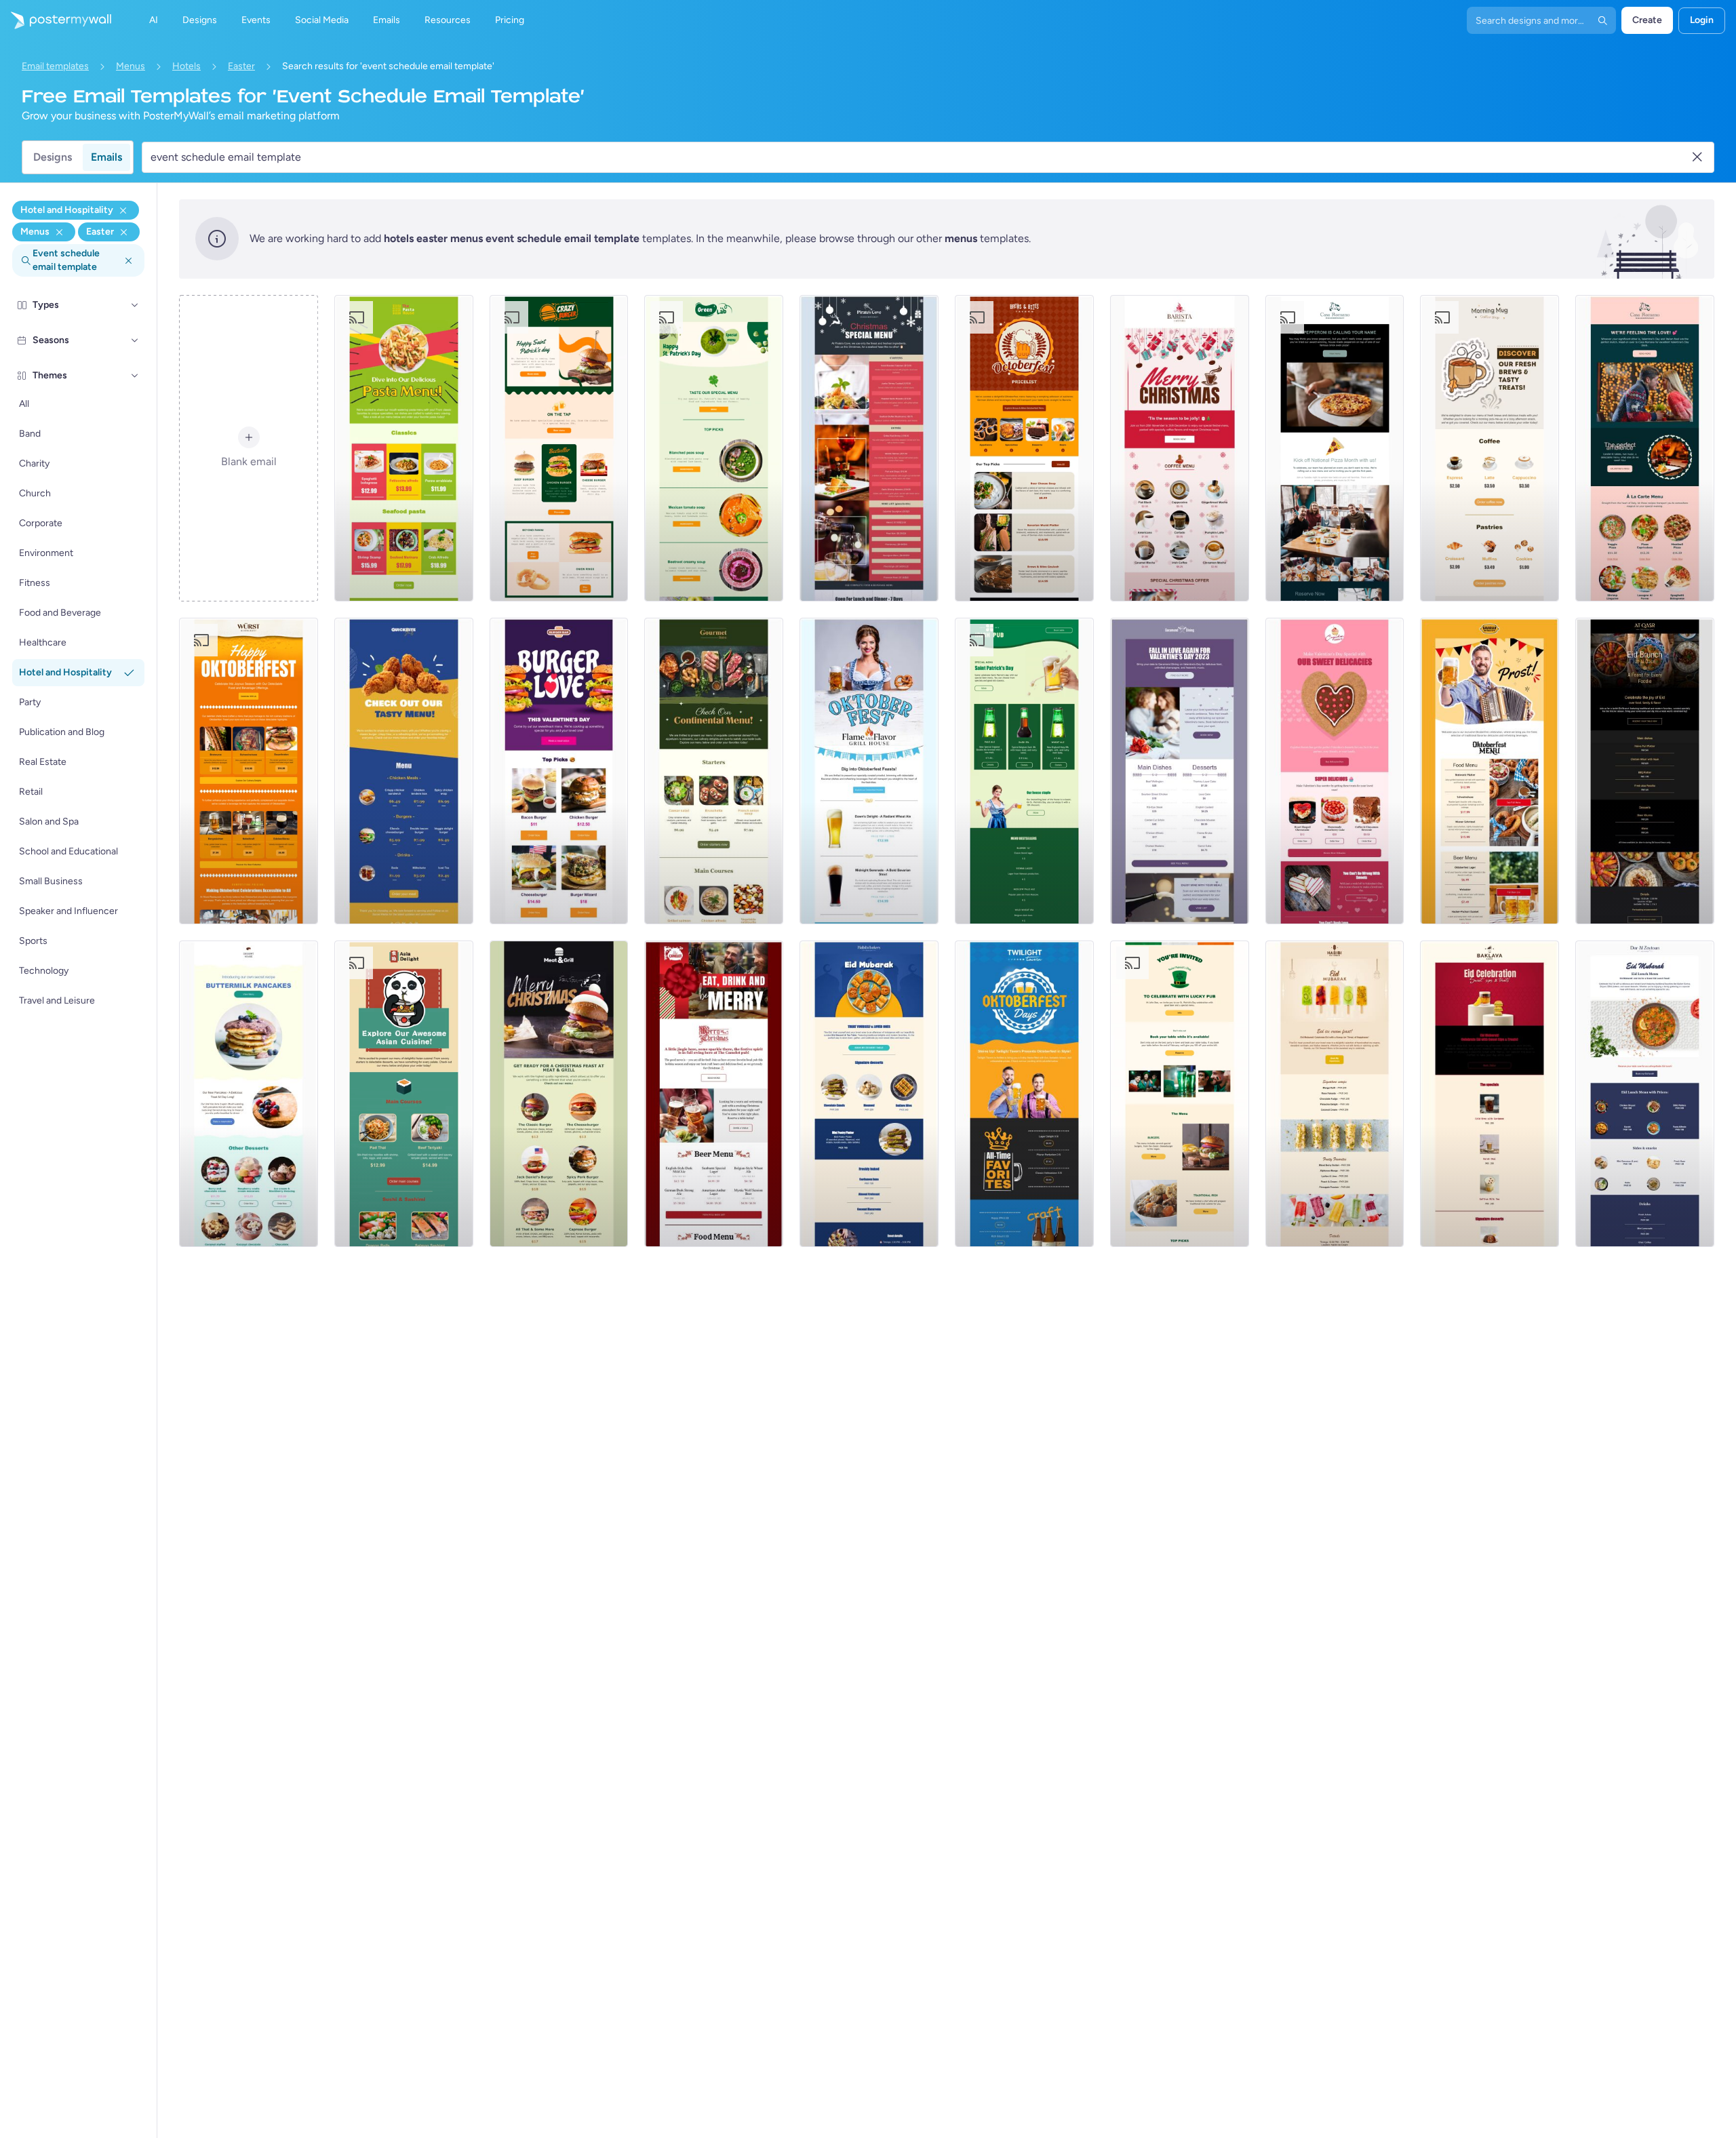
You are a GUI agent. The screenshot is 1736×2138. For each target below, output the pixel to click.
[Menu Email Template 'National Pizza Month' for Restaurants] (1335, 448)
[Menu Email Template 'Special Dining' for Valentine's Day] (1180, 771)
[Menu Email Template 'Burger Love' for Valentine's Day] (559, 771)
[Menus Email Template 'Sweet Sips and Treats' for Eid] (1490, 1094)
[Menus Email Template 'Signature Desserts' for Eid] (869, 1094)
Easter (241, 66)
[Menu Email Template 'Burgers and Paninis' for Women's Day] (559, 448)
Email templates (55, 66)
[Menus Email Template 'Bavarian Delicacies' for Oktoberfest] (1490, 771)
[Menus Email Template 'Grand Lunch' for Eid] (1645, 1094)
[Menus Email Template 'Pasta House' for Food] (404, 448)
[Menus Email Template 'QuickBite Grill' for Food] (404, 771)
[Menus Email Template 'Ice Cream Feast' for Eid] (1335, 1094)
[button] (135, 305)
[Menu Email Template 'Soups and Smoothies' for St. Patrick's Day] (714, 448)
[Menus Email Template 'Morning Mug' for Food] (1490, 448)
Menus (131, 66)
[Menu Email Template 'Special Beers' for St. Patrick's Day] (1024, 771)
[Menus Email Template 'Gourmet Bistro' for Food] (714, 771)
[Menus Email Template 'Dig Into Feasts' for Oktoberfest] (869, 771)
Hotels (186, 66)
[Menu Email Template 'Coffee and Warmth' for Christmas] (1180, 448)
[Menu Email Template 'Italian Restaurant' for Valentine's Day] (1645, 448)
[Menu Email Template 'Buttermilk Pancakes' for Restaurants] (249, 1094)
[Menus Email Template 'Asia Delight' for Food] (404, 1094)
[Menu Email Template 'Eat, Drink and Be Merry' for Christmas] (714, 1094)
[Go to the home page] (56, 20)
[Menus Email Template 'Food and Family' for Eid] (1645, 771)
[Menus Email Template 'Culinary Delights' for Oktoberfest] (249, 771)
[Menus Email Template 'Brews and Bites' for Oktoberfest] (1024, 448)
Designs (53, 157)
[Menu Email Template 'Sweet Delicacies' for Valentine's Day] (1335, 771)
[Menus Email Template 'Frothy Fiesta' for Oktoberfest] (1024, 1094)
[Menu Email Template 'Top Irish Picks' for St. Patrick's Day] (1180, 1094)
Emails (106, 157)
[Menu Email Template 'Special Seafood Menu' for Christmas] (869, 448)
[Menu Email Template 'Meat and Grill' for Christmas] (559, 1094)
